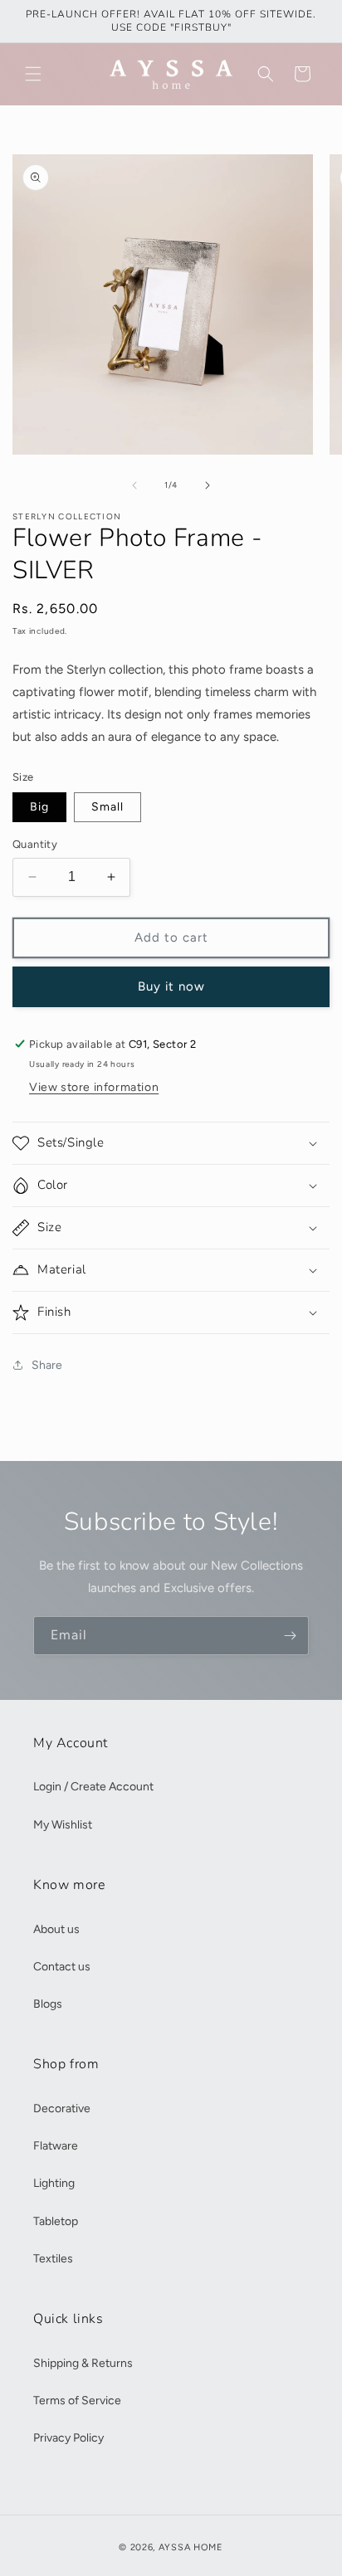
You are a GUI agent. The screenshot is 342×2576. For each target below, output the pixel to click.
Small (107, 807)
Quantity (35, 844)
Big (39, 807)
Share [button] (47, 1365)
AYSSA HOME (191, 2547)
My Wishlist (63, 1825)
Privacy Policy (68, 2438)
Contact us (62, 1967)
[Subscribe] (290, 1636)
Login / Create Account (93, 1787)
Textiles (53, 2259)
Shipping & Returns (83, 2363)
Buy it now (171, 986)
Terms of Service (77, 2401)
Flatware (56, 2146)
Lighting (54, 2183)
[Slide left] (134, 485)
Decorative (62, 2109)
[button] (33, 74)
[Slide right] (208, 485)
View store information (94, 1087)
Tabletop (56, 2221)
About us (56, 1929)
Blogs (48, 2004)
